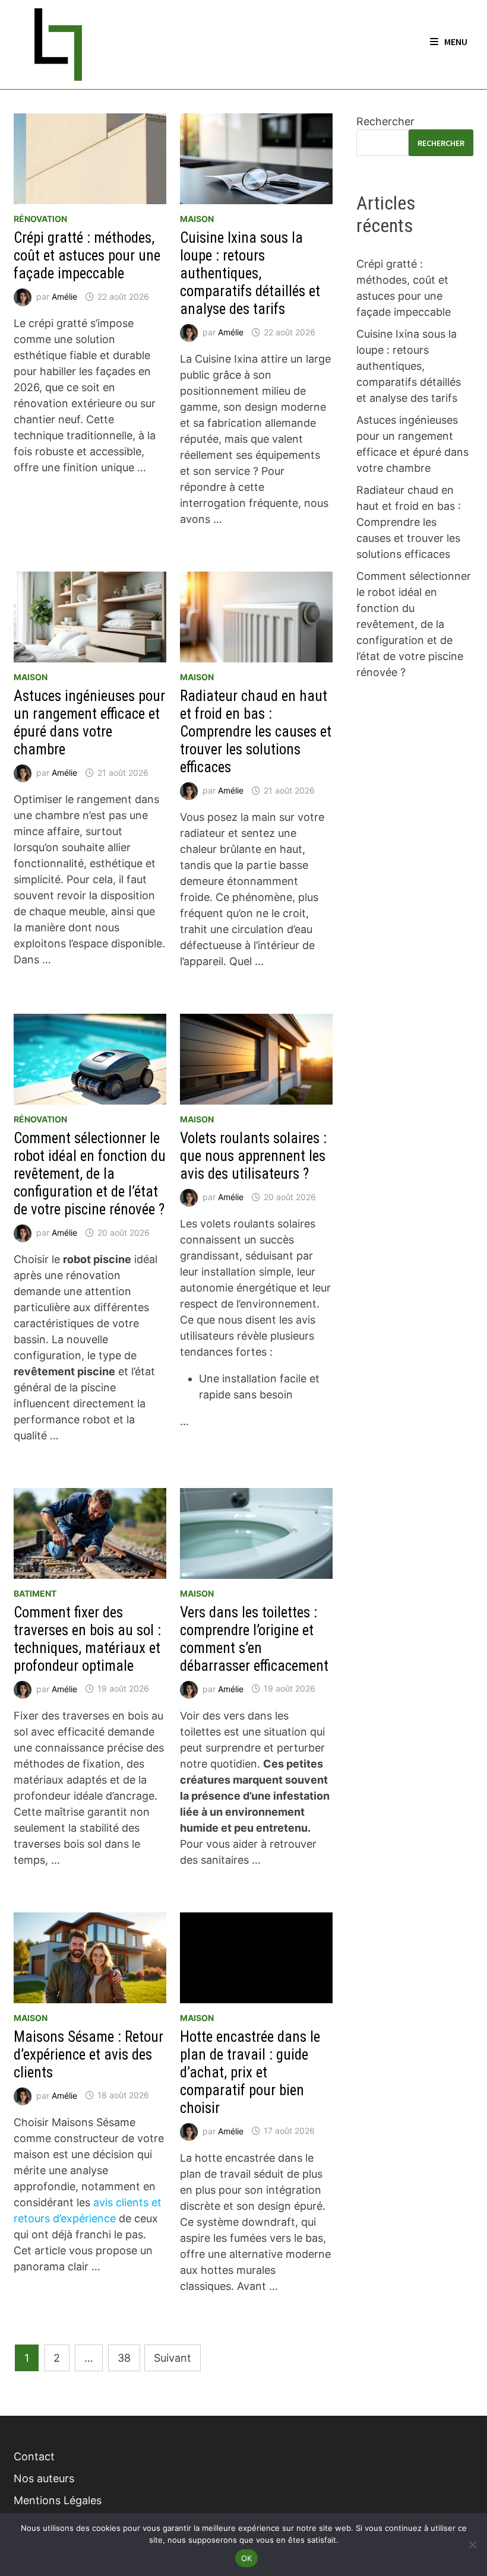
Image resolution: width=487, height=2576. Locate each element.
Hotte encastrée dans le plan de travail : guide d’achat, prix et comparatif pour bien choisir (250, 2072)
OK (247, 2558)
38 (124, 2358)
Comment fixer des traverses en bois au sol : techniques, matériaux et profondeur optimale (87, 1639)
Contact (34, 2456)
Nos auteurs (44, 2478)
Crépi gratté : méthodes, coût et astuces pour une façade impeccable (87, 256)
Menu (456, 42)
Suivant (173, 2358)
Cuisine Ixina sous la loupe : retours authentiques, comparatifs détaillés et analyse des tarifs (250, 273)
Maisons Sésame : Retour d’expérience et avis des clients (88, 2055)
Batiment (35, 1593)
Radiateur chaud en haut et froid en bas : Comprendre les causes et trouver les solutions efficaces (256, 732)
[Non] (472, 2545)
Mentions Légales (58, 2500)
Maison (197, 219)
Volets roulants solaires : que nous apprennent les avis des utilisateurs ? (253, 1156)
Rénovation (40, 219)
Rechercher (385, 121)
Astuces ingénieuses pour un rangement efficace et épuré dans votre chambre (89, 723)
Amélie (64, 296)
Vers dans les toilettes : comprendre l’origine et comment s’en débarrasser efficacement (254, 1639)
